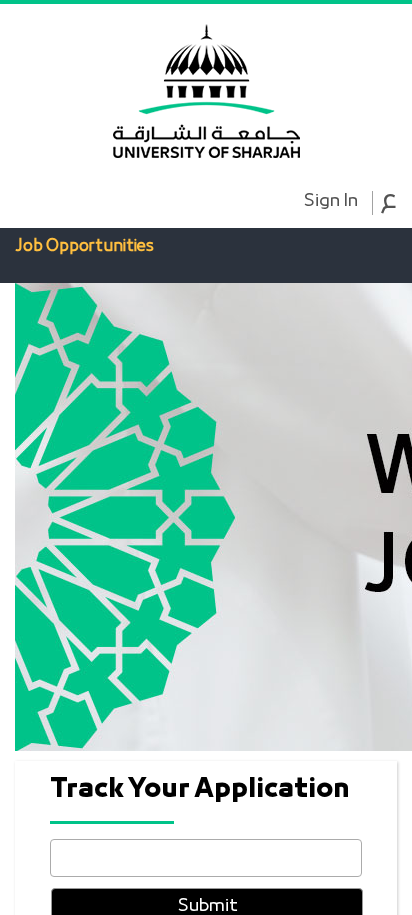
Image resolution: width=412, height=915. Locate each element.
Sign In (330, 202)
